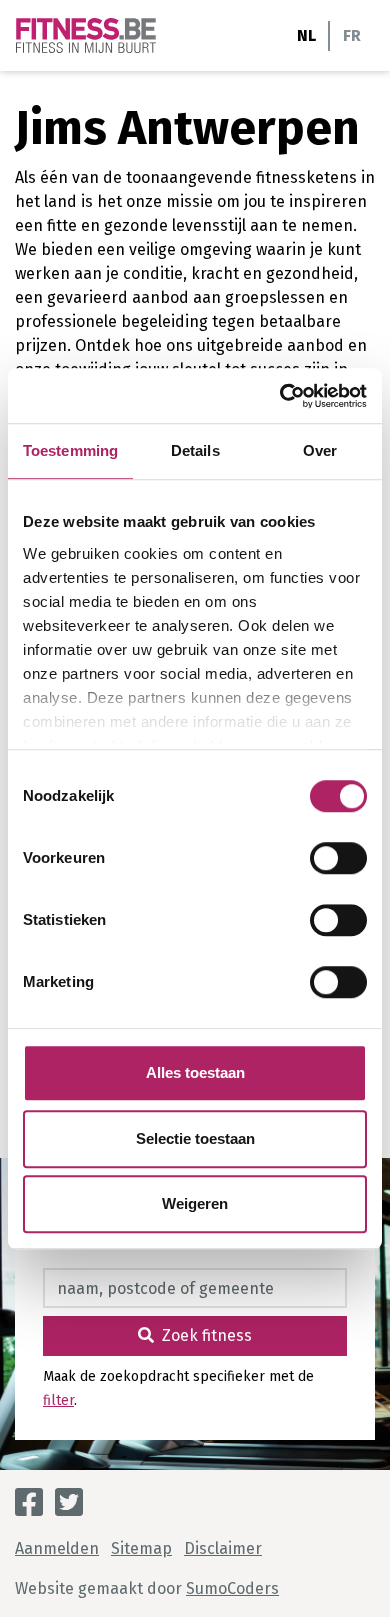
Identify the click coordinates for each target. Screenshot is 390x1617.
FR (352, 35)
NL (306, 35)
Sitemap (141, 1548)
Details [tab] (195, 450)
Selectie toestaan (195, 1138)
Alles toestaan (195, 1072)
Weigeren (195, 1203)
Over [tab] (320, 450)
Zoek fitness (207, 1335)
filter (58, 1400)
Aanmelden (57, 1548)
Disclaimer (223, 1548)
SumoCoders (232, 1588)
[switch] (338, 858)
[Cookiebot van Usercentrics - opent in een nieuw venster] (280, 396)
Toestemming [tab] (70, 450)
